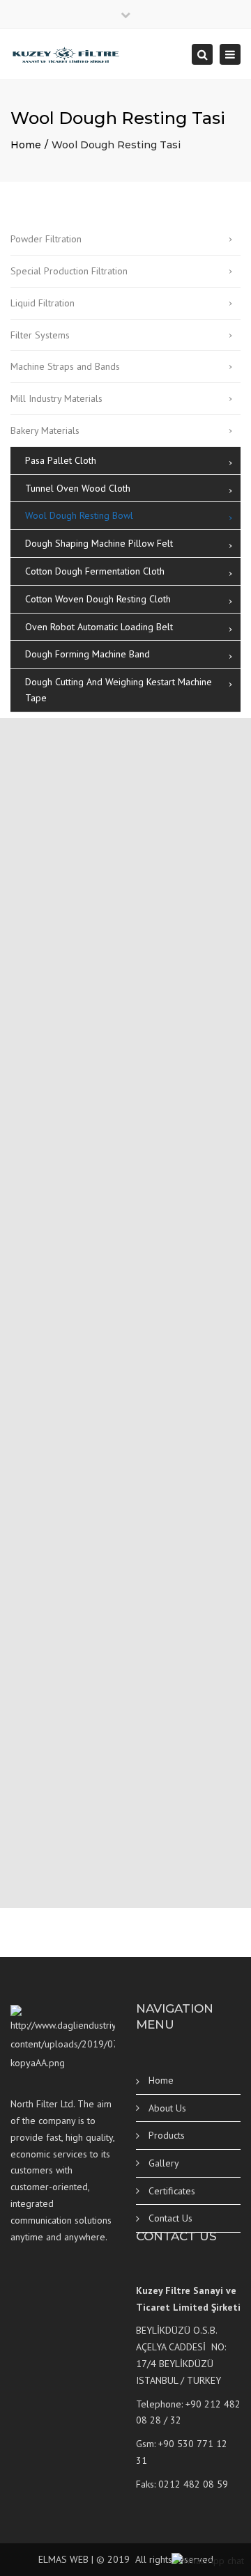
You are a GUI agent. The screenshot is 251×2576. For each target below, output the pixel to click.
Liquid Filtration (43, 303)
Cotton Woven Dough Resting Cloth (98, 599)
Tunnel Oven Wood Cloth (78, 488)
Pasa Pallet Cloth (61, 460)
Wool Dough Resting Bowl (79, 515)
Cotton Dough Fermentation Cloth (95, 571)
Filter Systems (40, 335)
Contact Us (170, 2218)
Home (26, 145)
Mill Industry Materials (56, 398)
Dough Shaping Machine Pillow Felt (99, 543)
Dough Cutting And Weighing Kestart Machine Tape (119, 690)
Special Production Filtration (69, 271)
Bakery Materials (45, 430)
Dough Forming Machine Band (88, 654)
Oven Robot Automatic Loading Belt (99, 627)
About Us (167, 2108)
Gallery (164, 2163)
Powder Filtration (46, 239)
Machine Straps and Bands (65, 366)
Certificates (172, 2191)
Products (167, 2135)
